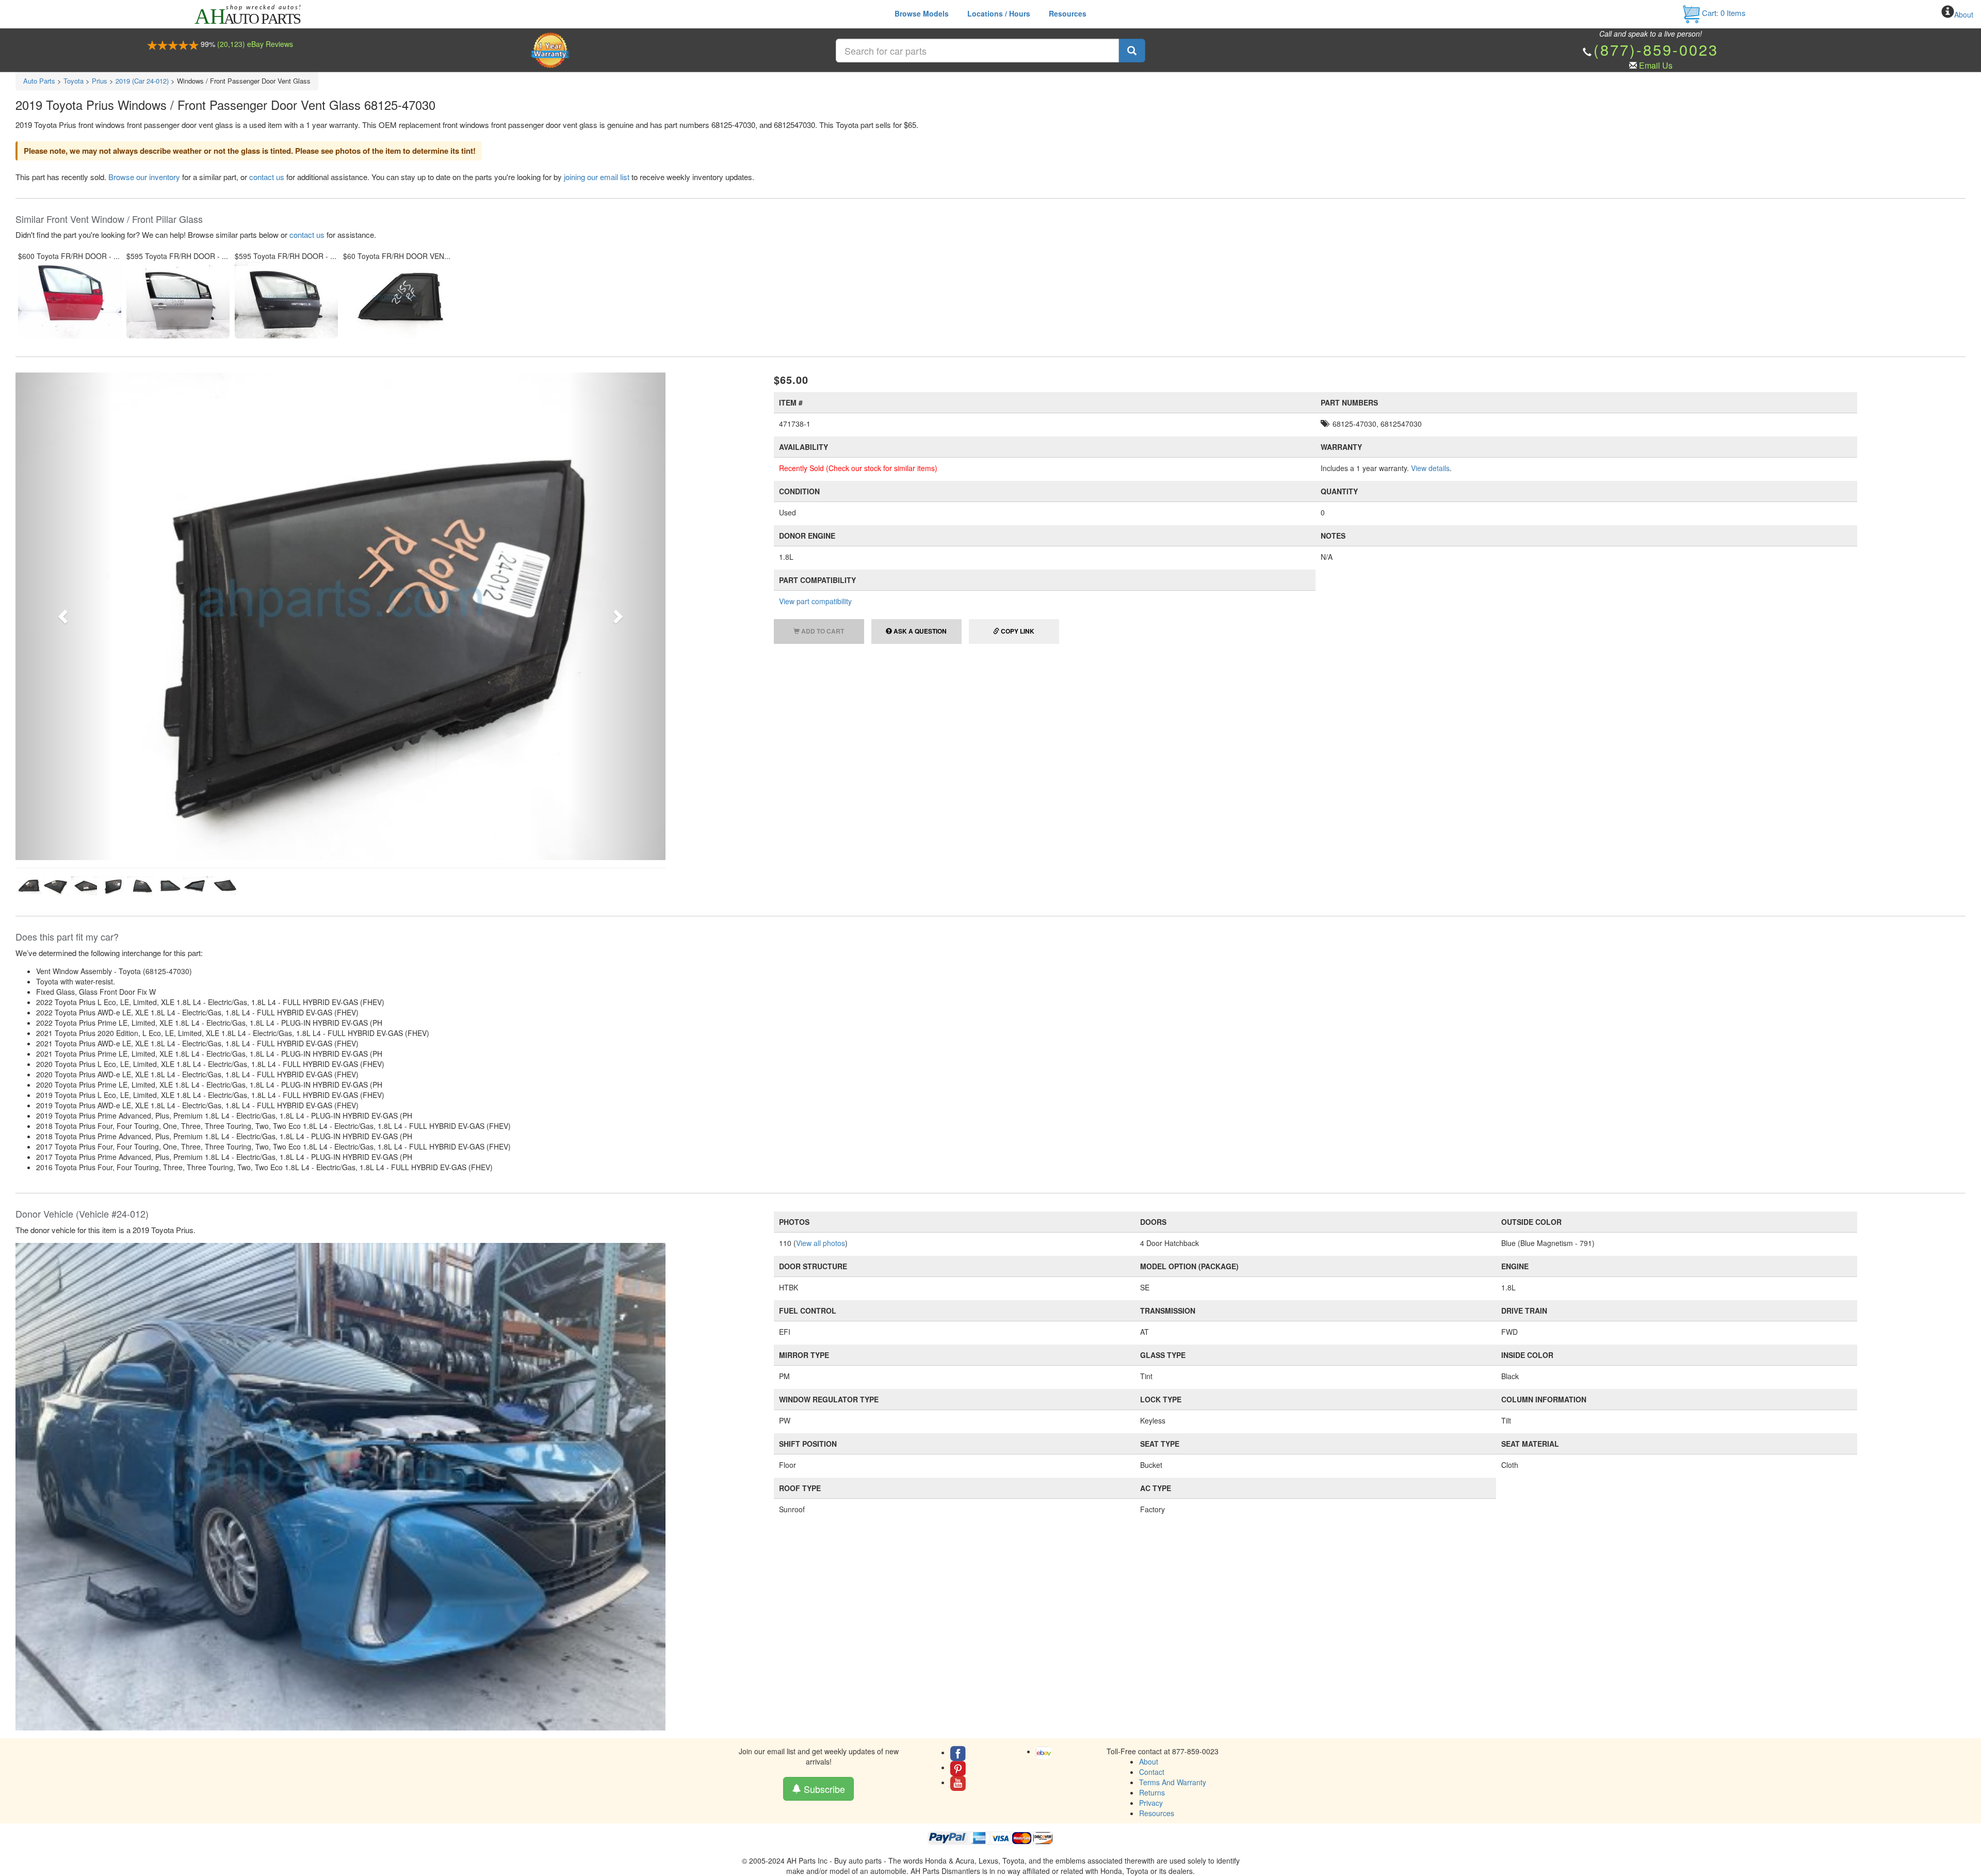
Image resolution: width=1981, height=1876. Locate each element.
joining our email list (597, 177)
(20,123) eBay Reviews (255, 44)
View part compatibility (815, 601)
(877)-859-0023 (1656, 49)
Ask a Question (919, 631)
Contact (1152, 1515)
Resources (1068, 13)
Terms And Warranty (1173, 1526)
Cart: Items (1723, 13)
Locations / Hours (999, 13)
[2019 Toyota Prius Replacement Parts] (340, 1229)
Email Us (1656, 65)
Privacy (1151, 1546)
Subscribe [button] (823, 1532)
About (1964, 14)
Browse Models (922, 13)
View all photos (821, 986)
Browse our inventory (144, 177)
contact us (267, 177)
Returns (1152, 1536)
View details (1430, 468)
